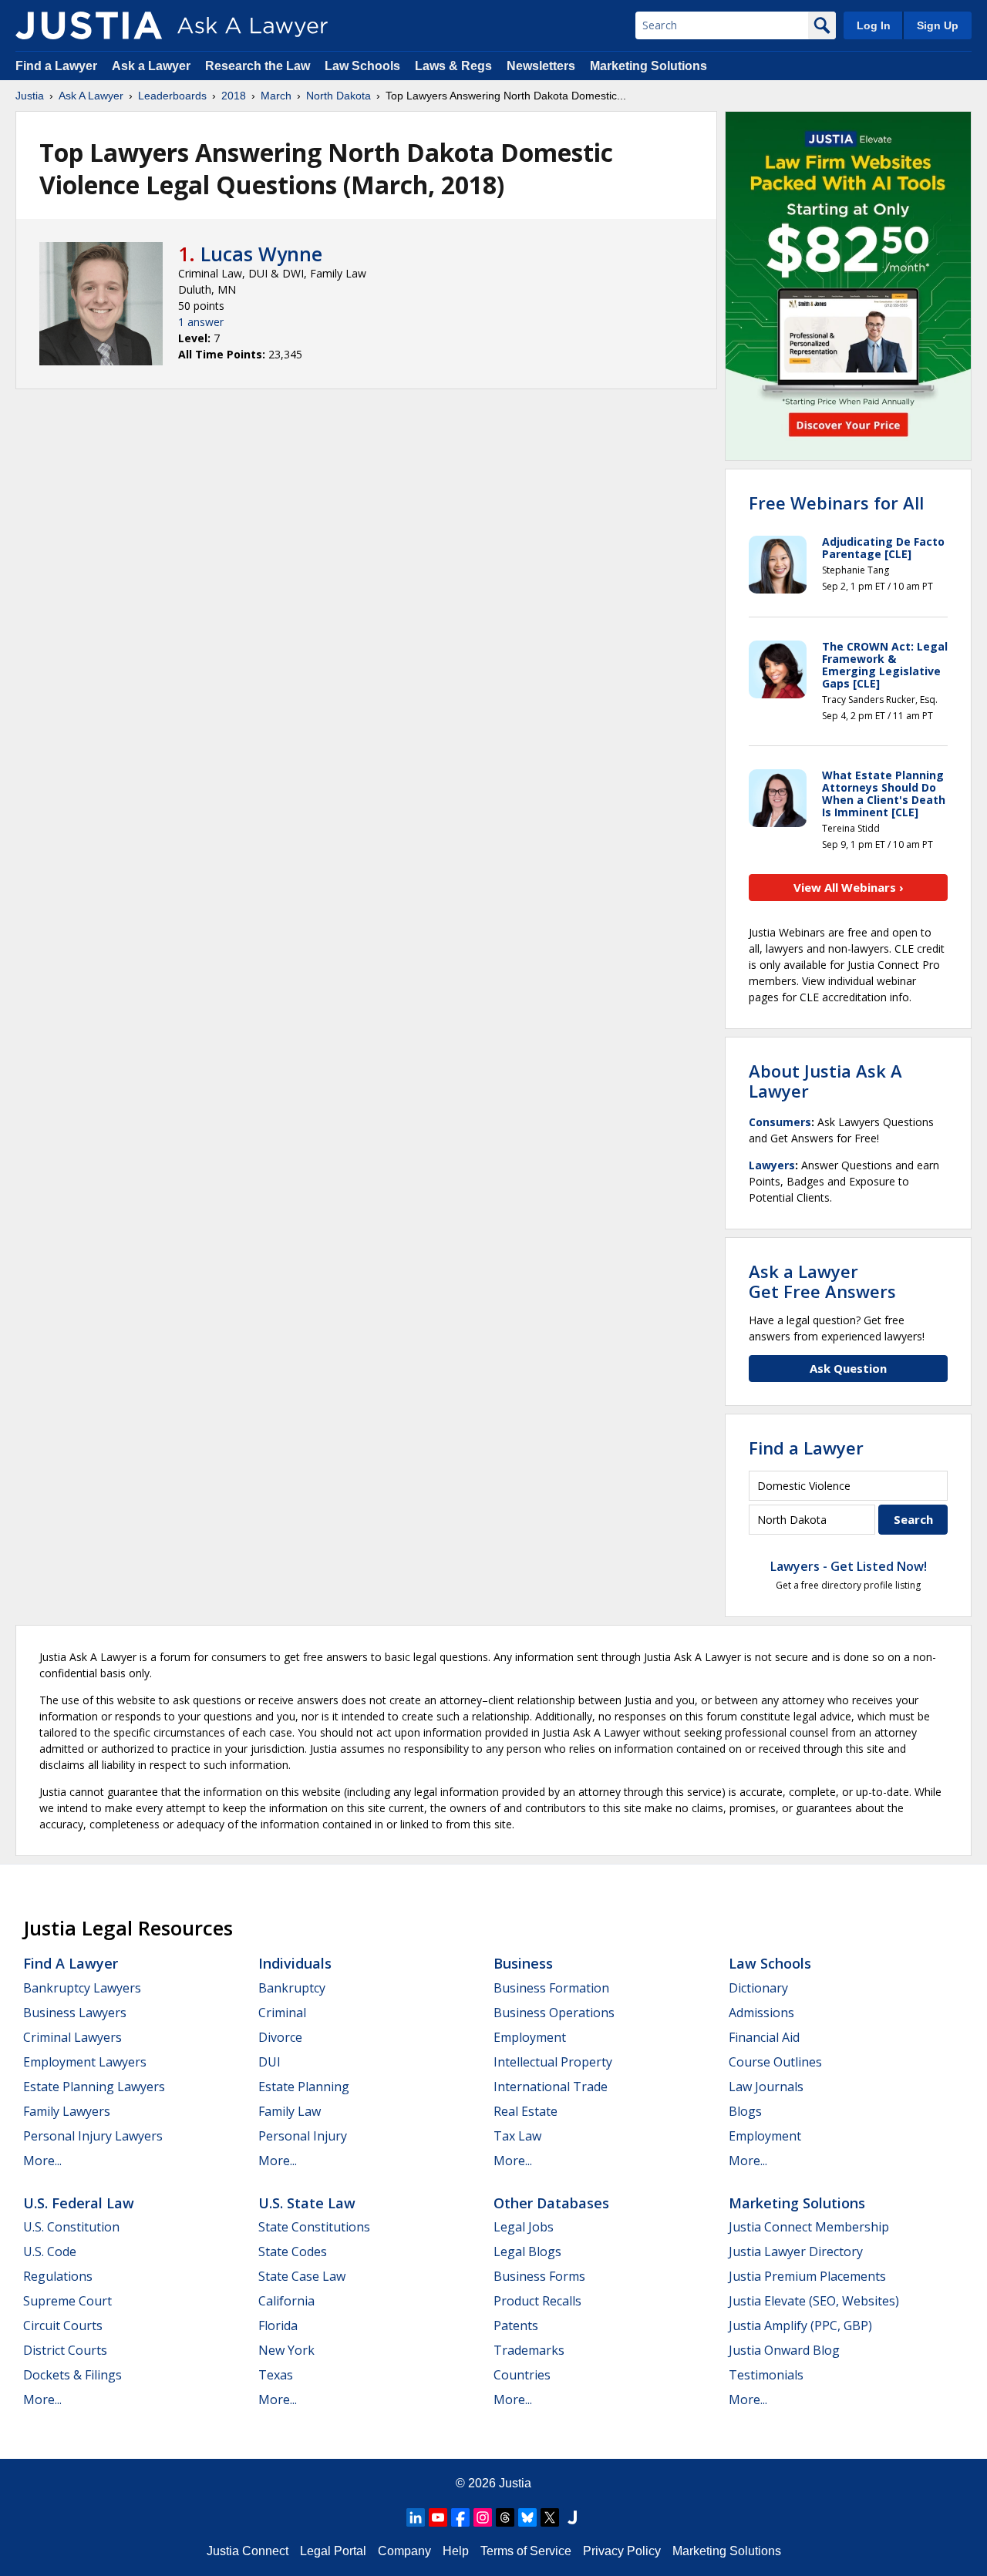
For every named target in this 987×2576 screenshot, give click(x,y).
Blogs (745, 2111)
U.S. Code (50, 2251)
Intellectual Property (553, 2062)
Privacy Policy (622, 2551)
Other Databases (551, 2203)
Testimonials (766, 2375)
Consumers (780, 1122)
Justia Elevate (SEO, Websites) (814, 2301)
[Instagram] (483, 2517)
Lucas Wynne (261, 254)
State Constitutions (314, 2227)
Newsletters (541, 66)
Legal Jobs (524, 2227)
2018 (234, 96)
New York (286, 2350)
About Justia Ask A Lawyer (825, 1081)
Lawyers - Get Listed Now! (849, 1566)
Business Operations (554, 2013)
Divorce (280, 2037)
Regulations (58, 2276)
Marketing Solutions (648, 66)
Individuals (295, 1963)
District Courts (65, 2350)
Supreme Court (67, 2301)
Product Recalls (537, 2301)
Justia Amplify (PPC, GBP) (800, 2325)
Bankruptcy (292, 1988)
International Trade (551, 2087)
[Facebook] (460, 2517)
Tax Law (517, 2136)
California (286, 2301)
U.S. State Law (307, 2203)
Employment (530, 2037)
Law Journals (766, 2087)
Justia (30, 96)
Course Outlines (775, 2062)
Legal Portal (333, 2551)
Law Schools (362, 66)
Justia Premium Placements (807, 2276)
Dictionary (758, 1988)
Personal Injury (303, 2136)
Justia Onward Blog (784, 2350)
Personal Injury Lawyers (93, 2136)
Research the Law (258, 66)
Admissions (761, 2013)
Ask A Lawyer (91, 96)
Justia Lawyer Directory (796, 2251)
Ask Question (848, 1368)
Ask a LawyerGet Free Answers (822, 1281)
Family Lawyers (67, 2111)
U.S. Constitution (71, 2227)
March (276, 96)
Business (523, 1963)
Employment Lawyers (85, 2062)
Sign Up (938, 25)
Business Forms (539, 2276)
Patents (516, 2325)
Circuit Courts (63, 2325)
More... (42, 2161)
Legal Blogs (527, 2251)
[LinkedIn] (416, 2517)
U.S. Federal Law (79, 2203)
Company (404, 2551)
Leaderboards (172, 96)
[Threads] (505, 2517)
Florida (278, 2325)
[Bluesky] (527, 2517)
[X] (550, 2517)
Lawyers (772, 1165)
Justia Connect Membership (809, 2227)
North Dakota (339, 96)
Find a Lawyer (56, 66)
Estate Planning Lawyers (94, 2087)
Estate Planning (304, 2087)
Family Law (290, 2111)
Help (456, 2551)
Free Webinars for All (836, 503)
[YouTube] (438, 2517)
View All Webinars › (849, 887)
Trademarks (529, 2350)
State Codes (293, 2251)
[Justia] (89, 25)
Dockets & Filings (72, 2375)
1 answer (201, 322)
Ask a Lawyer (153, 66)
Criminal (282, 2013)
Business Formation (551, 1988)
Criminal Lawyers (72, 2037)
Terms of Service (526, 2551)
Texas (276, 2375)
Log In (874, 25)
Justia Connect (248, 2551)
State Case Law (302, 2276)
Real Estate (526, 2111)
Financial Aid (764, 2037)
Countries (522, 2375)
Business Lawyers (75, 2013)
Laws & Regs (453, 66)
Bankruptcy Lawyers (82, 1988)
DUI (269, 2062)
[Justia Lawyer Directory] (572, 2517)
